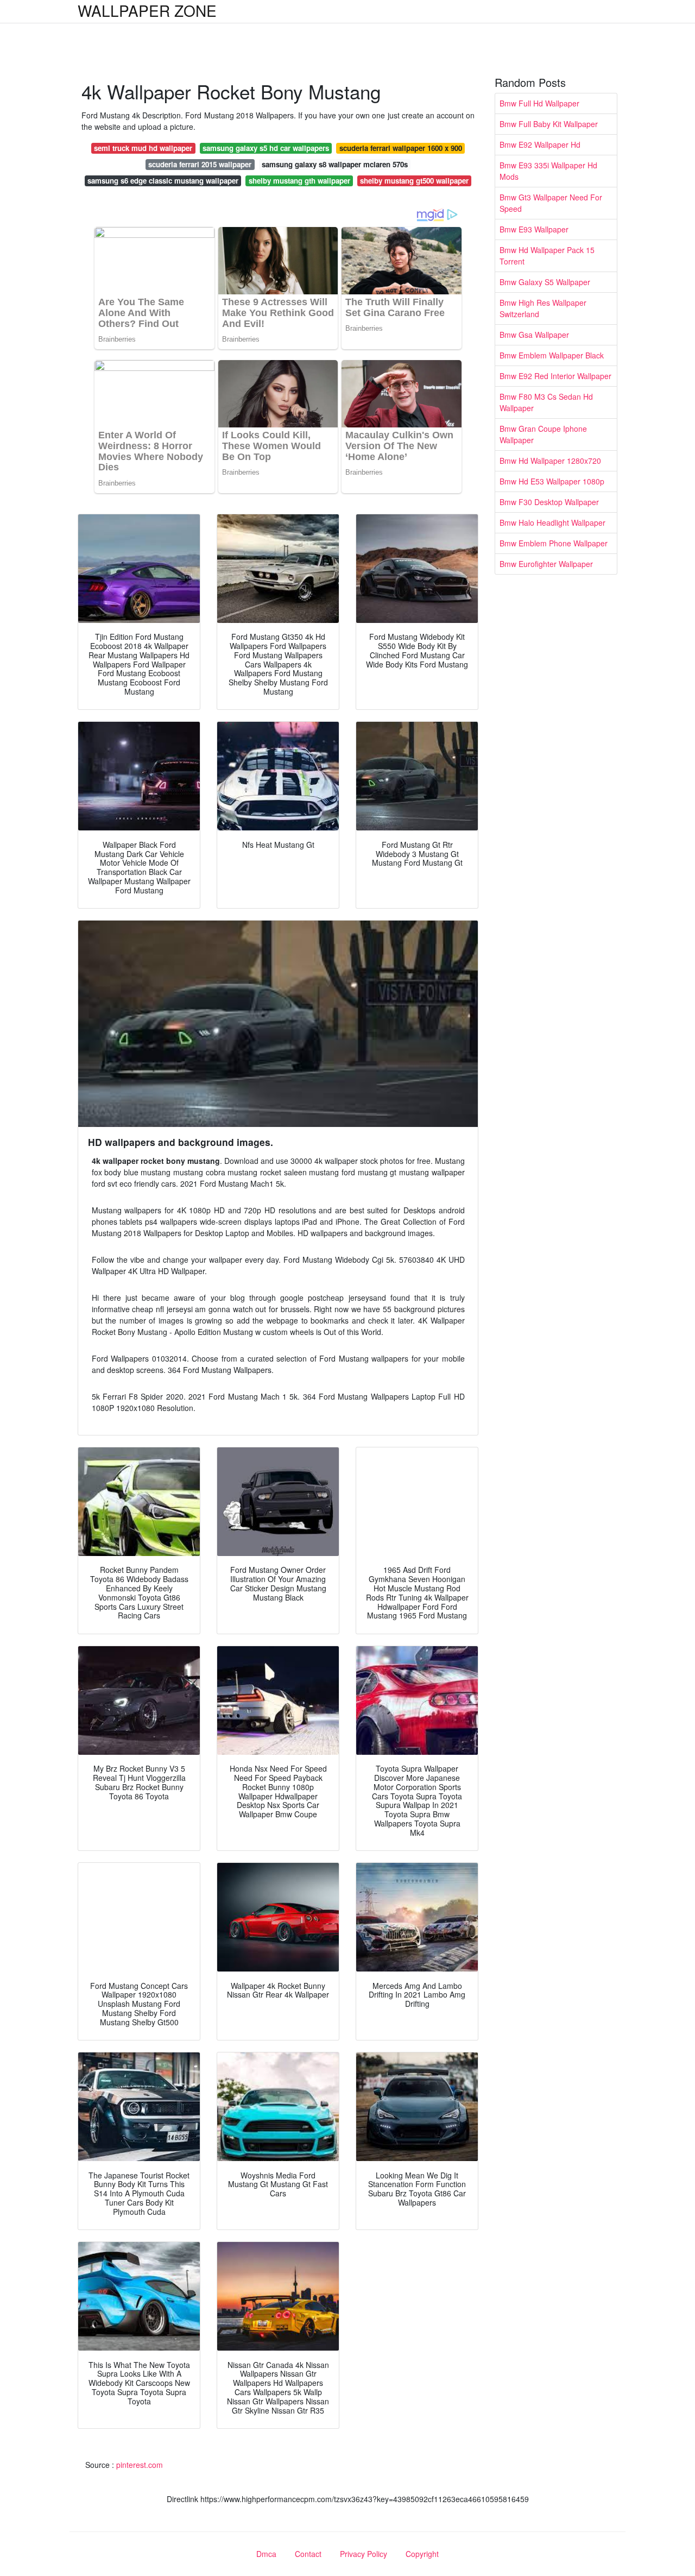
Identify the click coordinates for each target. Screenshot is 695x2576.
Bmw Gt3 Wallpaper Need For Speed (551, 203)
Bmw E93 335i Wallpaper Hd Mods (548, 171)
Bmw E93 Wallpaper (534, 229)
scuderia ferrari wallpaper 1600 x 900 (401, 148)
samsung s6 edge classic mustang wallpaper (163, 181)
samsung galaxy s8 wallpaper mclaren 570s (335, 164)
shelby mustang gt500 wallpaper (414, 181)
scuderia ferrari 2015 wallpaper (200, 164)
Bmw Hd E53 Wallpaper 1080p (552, 481)
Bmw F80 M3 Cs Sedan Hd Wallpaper (546, 402)
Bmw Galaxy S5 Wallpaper (545, 282)
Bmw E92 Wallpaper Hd (540, 144)
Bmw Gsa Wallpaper (534, 335)
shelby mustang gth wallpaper (299, 181)
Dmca (266, 2554)
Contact (308, 2554)
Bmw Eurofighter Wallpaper (546, 564)
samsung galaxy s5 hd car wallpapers (266, 148)
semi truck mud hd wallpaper (143, 148)
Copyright (422, 2554)
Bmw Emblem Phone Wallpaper (554, 543)
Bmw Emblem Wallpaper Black (552, 355)
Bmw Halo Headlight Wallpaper (552, 522)
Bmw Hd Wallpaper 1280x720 (550, 461)
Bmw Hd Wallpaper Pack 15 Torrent (547, 256)
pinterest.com (140, 2465)
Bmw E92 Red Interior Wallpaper (555, 376)
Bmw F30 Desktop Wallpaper (549, 502)
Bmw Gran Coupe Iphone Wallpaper (543, 434)
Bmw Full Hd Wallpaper (539, 103)
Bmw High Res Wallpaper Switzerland (543, 308)
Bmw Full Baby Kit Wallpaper (549, 124)
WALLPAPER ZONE (147, 10)
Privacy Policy (364, 2554)
